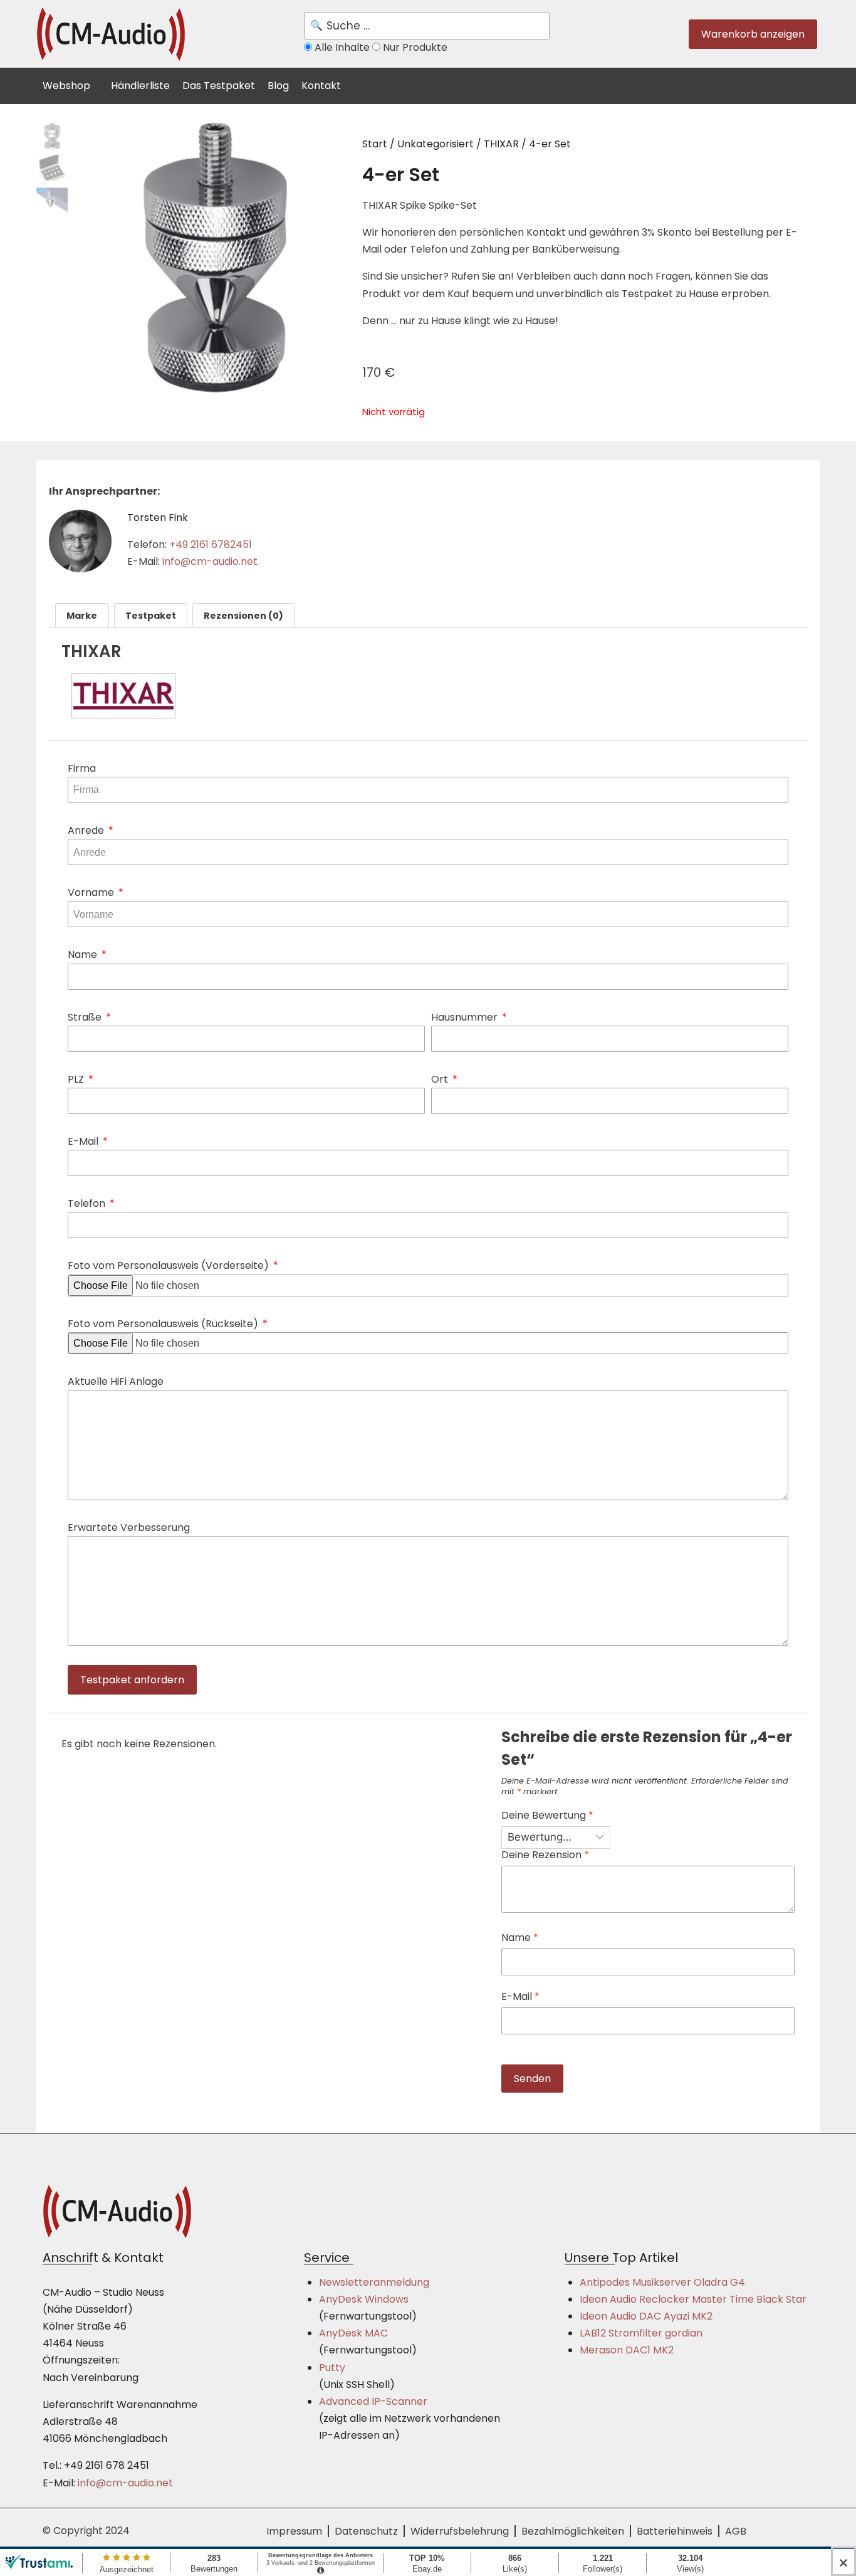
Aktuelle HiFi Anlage (116, 1381)
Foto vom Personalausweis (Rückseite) (164, 1324)
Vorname (92, 892)
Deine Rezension (545, 1855)
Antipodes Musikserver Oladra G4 (662, 2282)
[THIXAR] (428, 696)
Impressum (294, 2531)
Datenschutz (366, 2531)
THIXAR (501, 144)
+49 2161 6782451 (211, 544)
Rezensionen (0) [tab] (243, 616)
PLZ (77, 1079)
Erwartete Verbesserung (129, 1527)
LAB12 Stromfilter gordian (641, 2333)
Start (375, 144)
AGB (736, 2531)
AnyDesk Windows (364, 2299)
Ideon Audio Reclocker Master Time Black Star (693, 2299)
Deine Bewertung (547, 1816)
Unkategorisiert (436, 144)
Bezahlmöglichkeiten (573, 2531)
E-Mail (84, 1141)
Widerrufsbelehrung (460, 2531)
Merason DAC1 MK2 (627, 2350)
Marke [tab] (82, 616)
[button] (74, 84)
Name (84, 954)
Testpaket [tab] (151, 616)
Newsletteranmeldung (374, 2282)
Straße (86, 1017)
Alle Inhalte (342, 47)
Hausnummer (466, 1017)
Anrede (87, 830)
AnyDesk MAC (353, 2333)
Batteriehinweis (675, 2531)
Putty (332, 2368)
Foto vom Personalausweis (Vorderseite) (170, 1265)
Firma (82, 768)
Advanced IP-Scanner (373, 2401)
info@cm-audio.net (210, 561)
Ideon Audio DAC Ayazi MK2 (646, 2316)
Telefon (88, 1203)
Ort (441, 1079)
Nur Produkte (414, 47)
